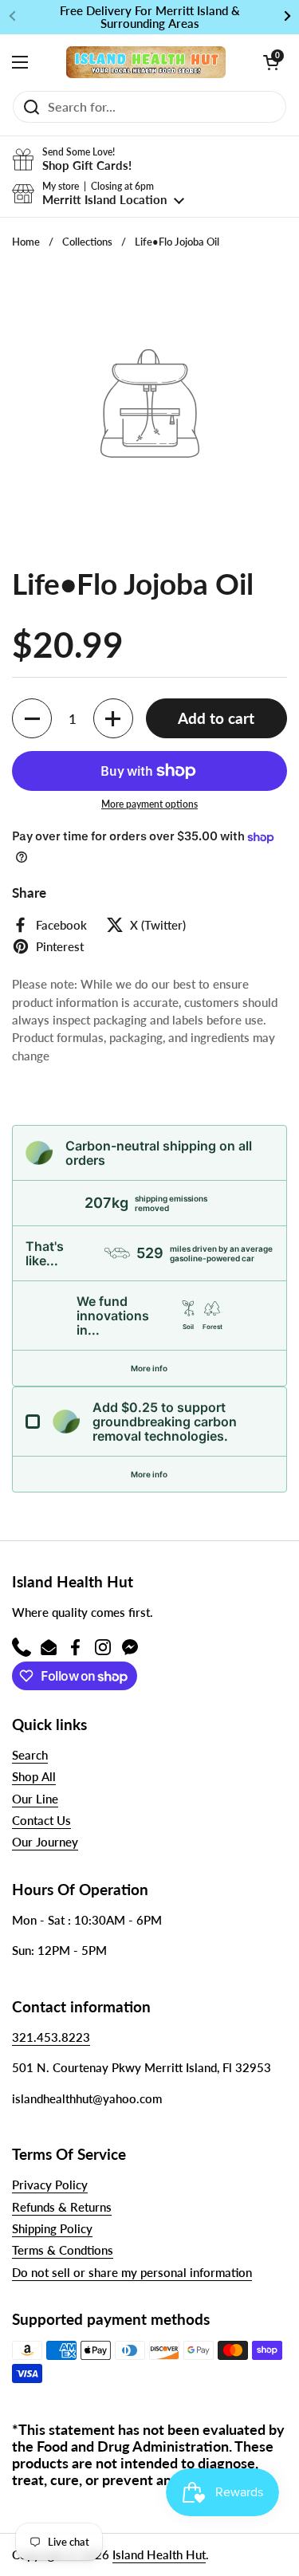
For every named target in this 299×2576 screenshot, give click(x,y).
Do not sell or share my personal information (132, 2272)
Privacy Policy (50, 2185)
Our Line (35, 1799)
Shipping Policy (52, 2228)
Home (26, 242)
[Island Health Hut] (146, 62)
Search (30, 1755)
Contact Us (41, 1820)
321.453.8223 (51, 2037)
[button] (271, 62)
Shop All (34, 1776)
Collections (87, 242)
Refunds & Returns (62, 2207)
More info (149, 1368)
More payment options (149, 804)
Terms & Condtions (63, 2250)
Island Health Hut (159, 2554)
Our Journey (45, 1842)
